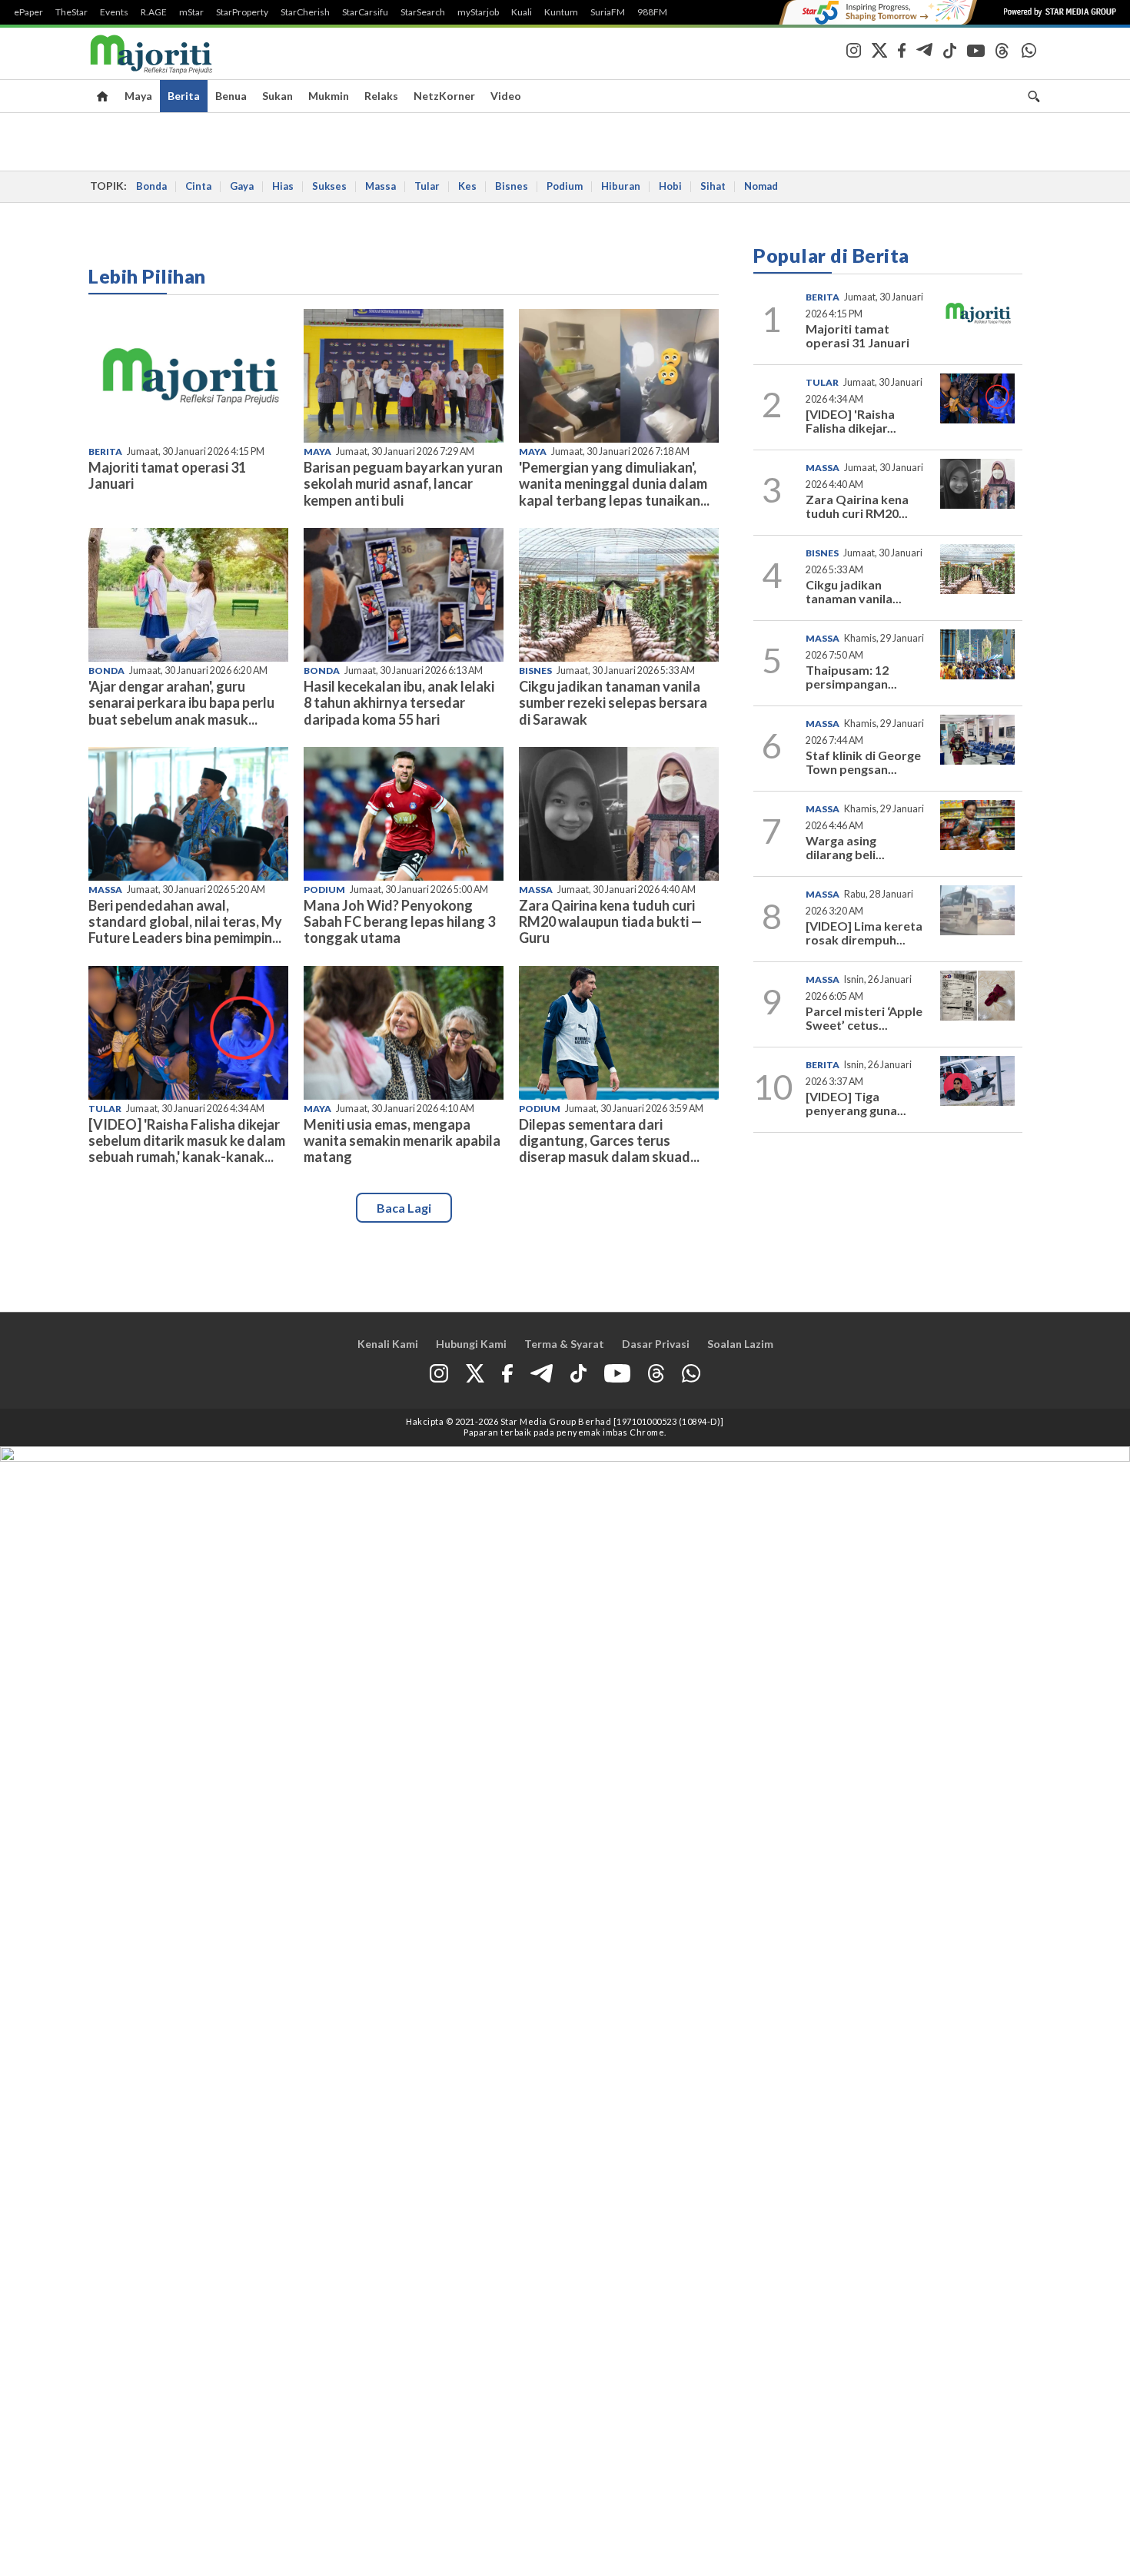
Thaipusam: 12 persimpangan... (851, 677)
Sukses (329, 186)
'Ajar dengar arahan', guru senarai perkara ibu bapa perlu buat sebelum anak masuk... (181, 702)
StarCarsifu (365, 12)
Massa (381, 186)
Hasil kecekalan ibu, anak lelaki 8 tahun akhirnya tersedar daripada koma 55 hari (399, 702)
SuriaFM (608, 12)
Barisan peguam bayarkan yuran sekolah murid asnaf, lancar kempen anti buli (403, 483)
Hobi (670, 186)
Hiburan (621, 186)
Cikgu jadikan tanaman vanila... (854, 591)
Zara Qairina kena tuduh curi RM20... (857, 506)
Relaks (381, 96)
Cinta (198, 186)
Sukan (278, 96)
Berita (184, 96)
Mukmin (329, 96)
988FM (652, 12)
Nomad (761, 186)
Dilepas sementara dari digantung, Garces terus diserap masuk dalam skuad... (609, 1140)
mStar (191, 12)
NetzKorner (444, 96)
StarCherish (305, 12)
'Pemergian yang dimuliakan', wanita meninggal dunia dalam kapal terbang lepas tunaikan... (614, 483)
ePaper (28, 12)
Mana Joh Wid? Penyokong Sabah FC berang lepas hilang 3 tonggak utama (399, 921)
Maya (138, 96)
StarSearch (423, 12)
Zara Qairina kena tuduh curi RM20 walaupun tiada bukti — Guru (610, 921)
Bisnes (512, 186)
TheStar (71, 12)
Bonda (151, 186)
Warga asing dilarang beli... (845, 847)
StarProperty (242, 12)
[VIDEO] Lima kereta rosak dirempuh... (864, 933)
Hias (283, 186)
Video (506, 96)
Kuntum (561, 12)
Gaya (242, 186)
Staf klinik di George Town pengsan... (863, 762)
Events (114, 12)
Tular (427, 186)
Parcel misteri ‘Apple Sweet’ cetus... (864, 1018)
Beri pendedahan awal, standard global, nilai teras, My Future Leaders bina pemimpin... (185, 921)
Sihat (713, 186)
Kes (467, 186)
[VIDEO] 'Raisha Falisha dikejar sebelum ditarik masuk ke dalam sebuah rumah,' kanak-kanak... (187, 1140)
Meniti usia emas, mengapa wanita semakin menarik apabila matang (402, 1140)
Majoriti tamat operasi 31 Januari (167, 475)
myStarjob (478, 12)
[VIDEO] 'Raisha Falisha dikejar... (851, 421)
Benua (231, 96)
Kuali (522, 12)
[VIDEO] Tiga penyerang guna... (856, 1103)
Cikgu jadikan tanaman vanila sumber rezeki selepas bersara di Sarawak (613, 702)
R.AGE (154, 12)
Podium (565, 186)
